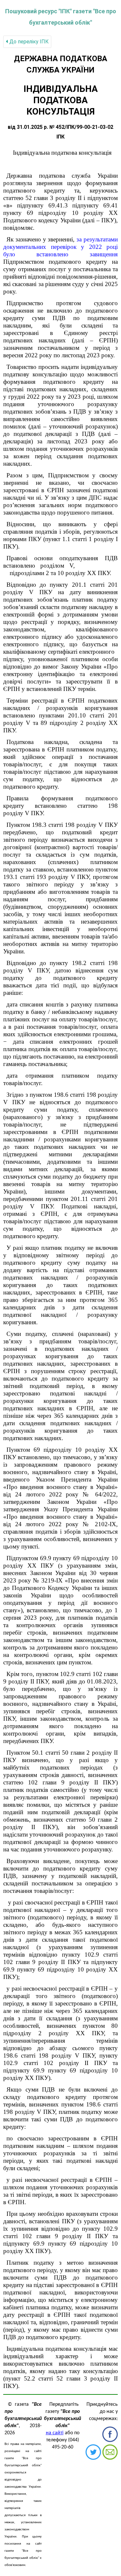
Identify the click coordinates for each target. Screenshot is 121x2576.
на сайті (55, 2433)
